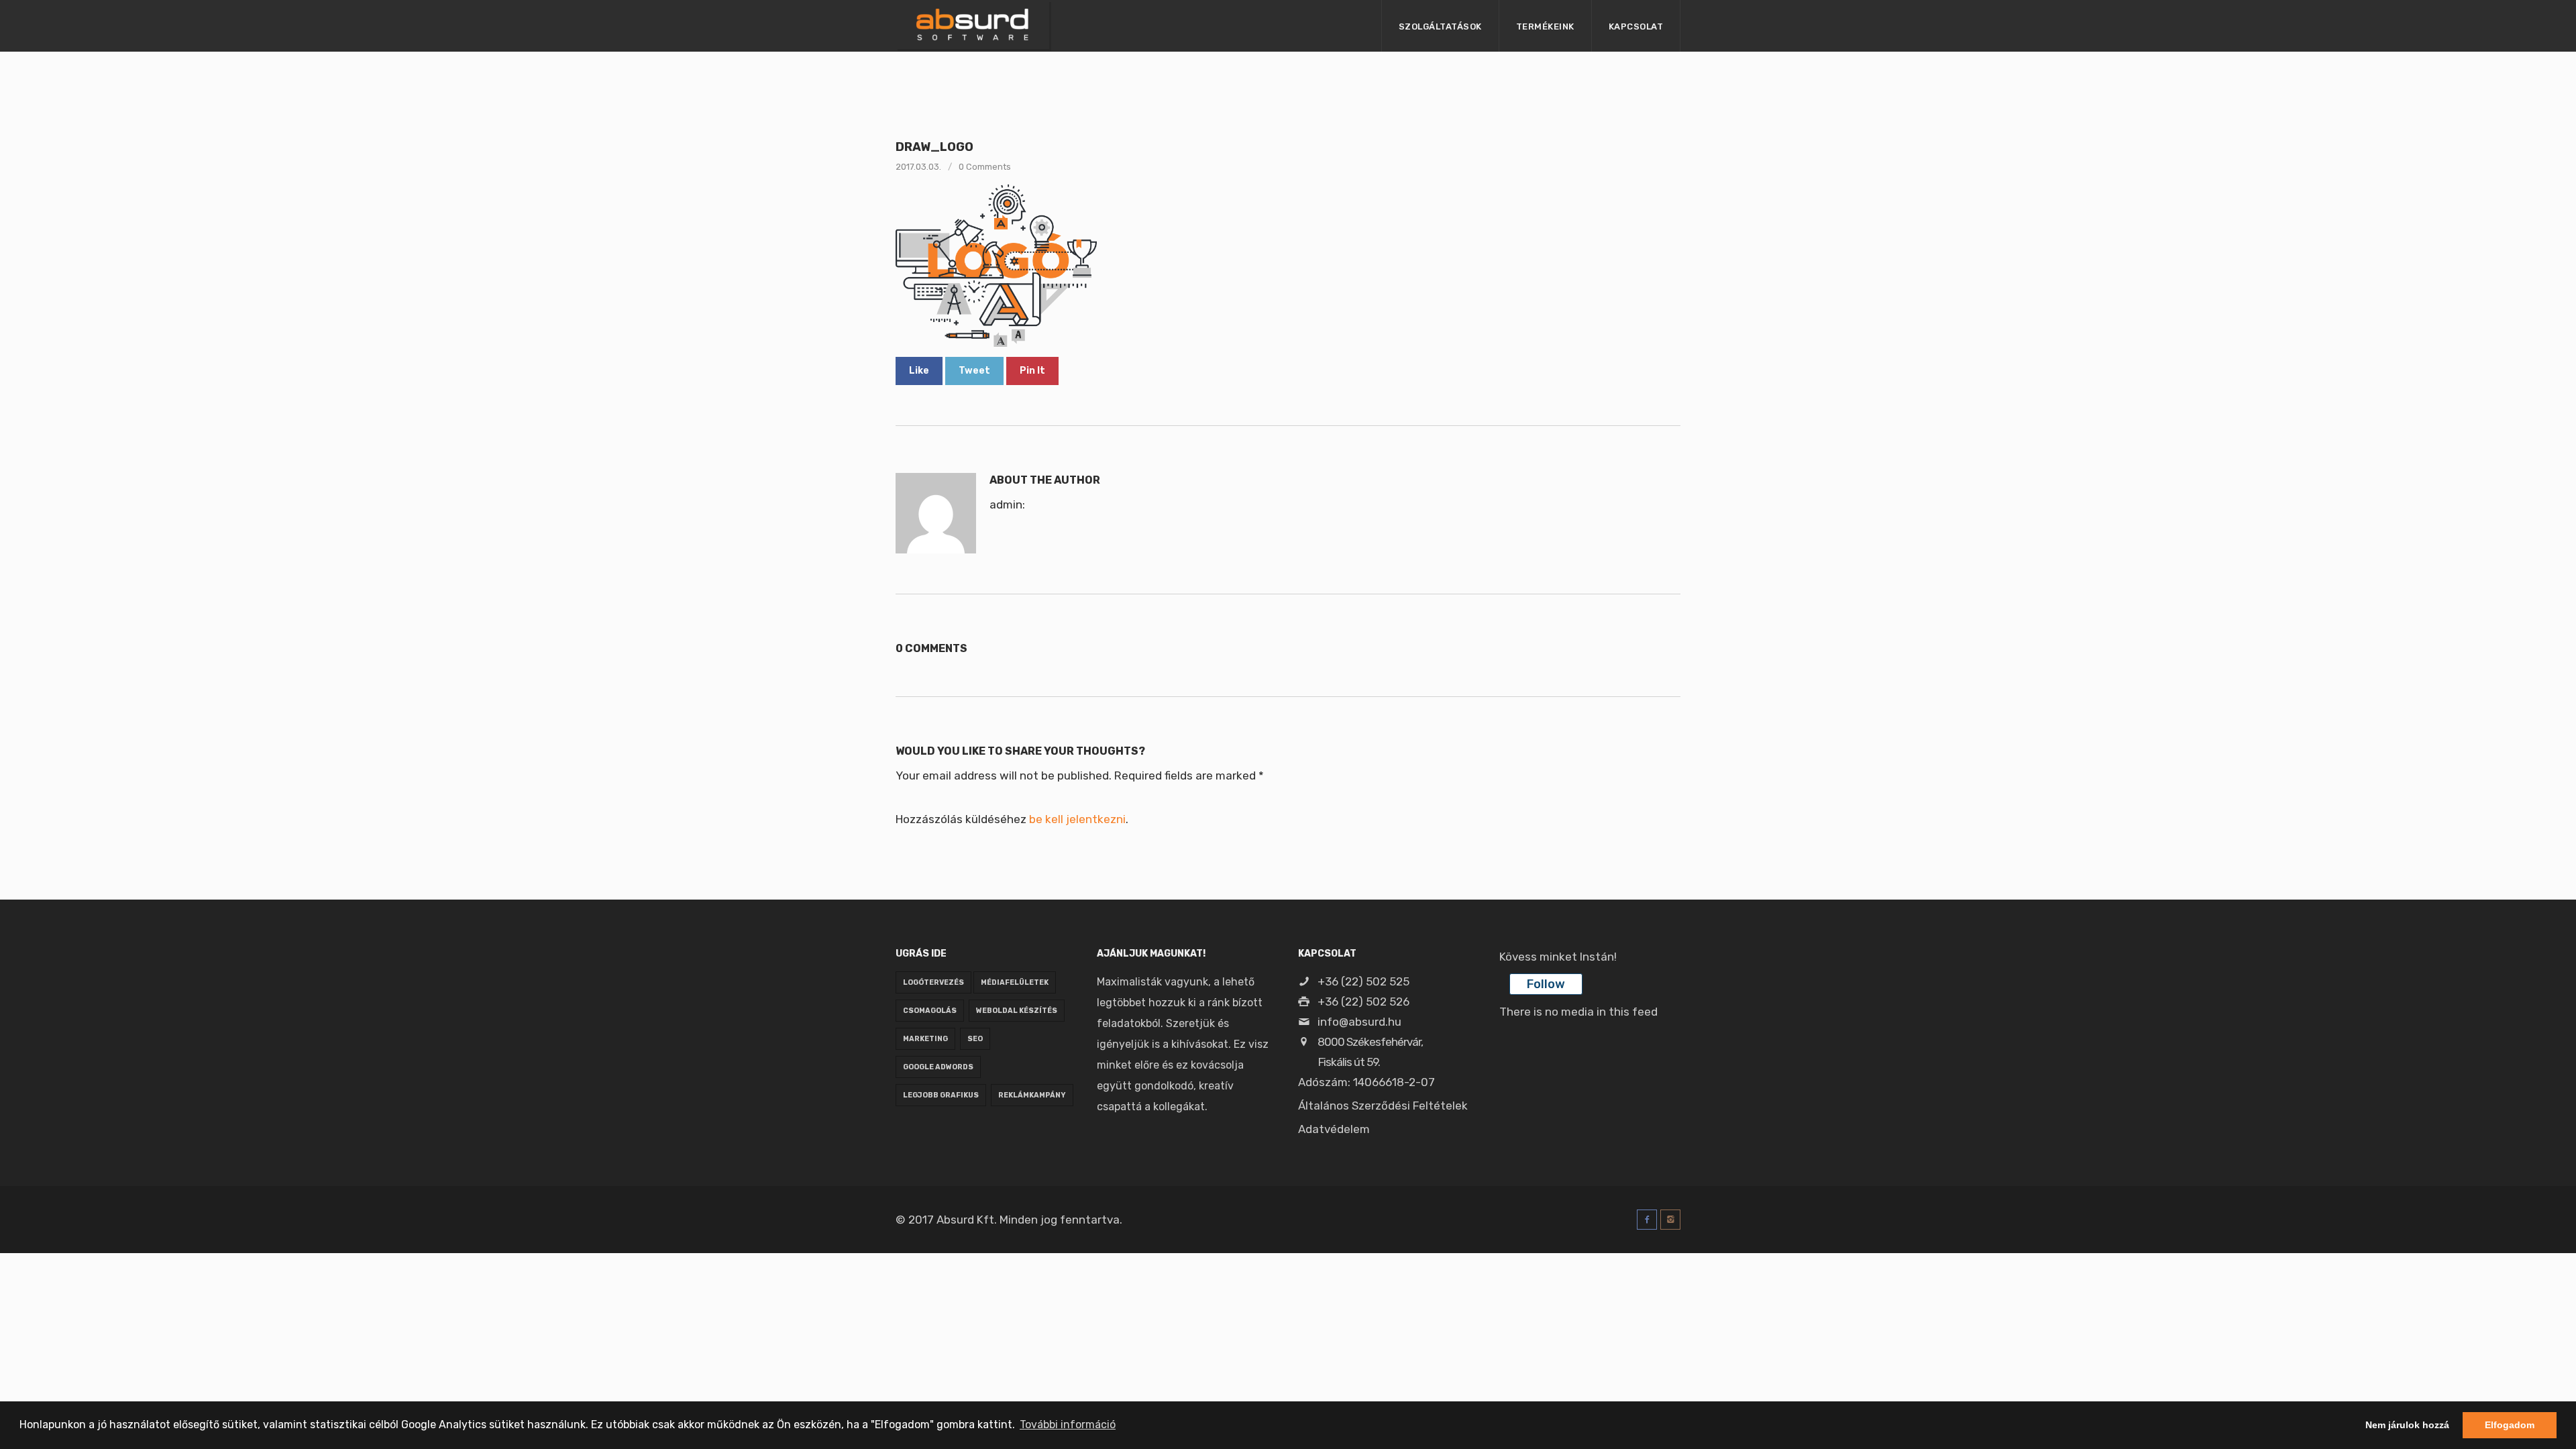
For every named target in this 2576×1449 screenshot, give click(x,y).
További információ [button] (1068, 1425)
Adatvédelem (1334, 1129)
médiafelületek (1015, 982)
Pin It (1032, 371)
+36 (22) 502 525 (1362, 981)
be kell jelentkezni (1077, 819)
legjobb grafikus (941, 1095)
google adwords (938, 1067)
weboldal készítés (1017, 1011)
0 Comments (985, 167)
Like (919, 371)
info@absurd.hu (1358, 1022)
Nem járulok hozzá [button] (2407, 1425)
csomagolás (930, 1011)
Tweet (974, 371)
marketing (925, 1039)
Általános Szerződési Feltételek (1383, 1106)
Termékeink (1545, 26)
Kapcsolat (1636, 26)
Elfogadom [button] (2510, 1425)
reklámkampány (1032, 1095)
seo (975, 1039)
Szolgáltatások (1440, 26)
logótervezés (933, 982)
